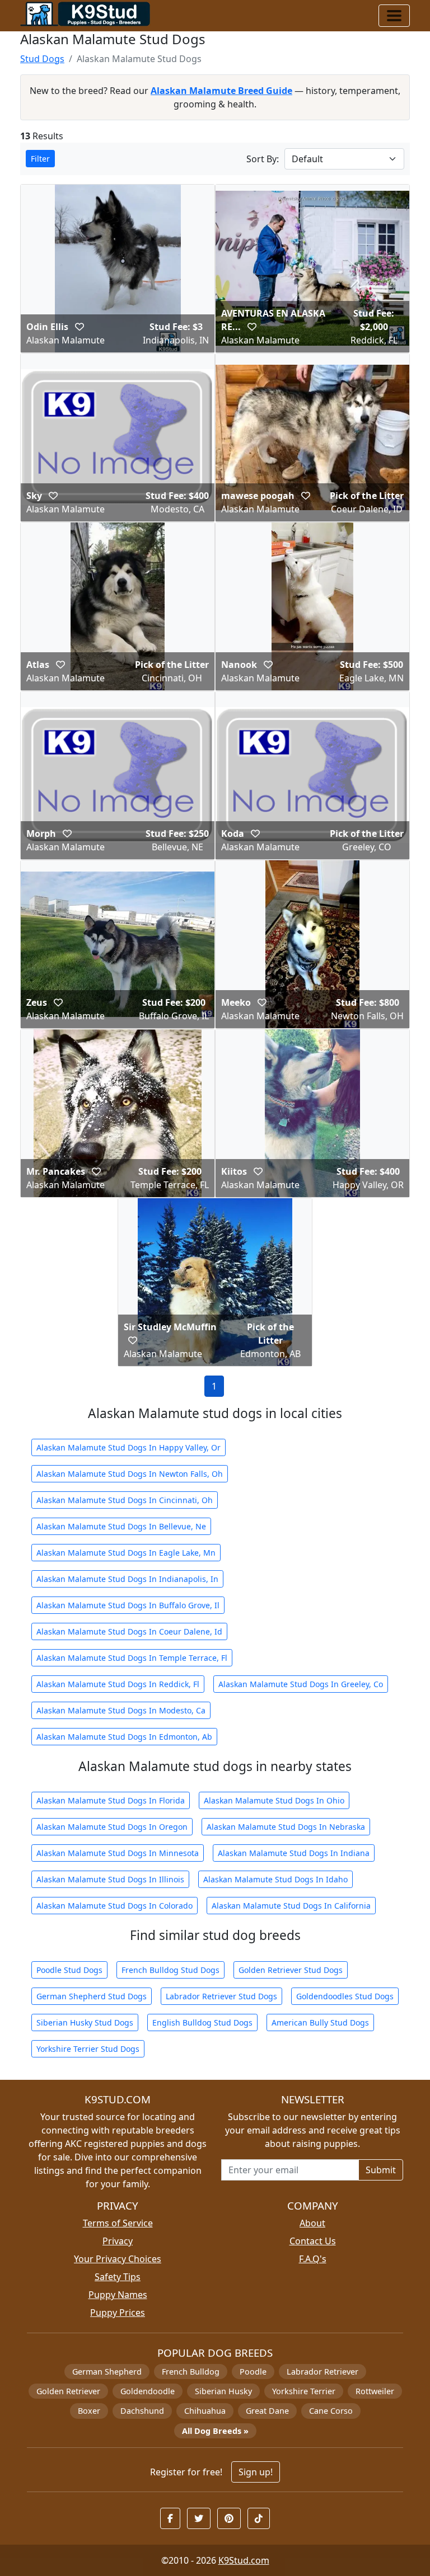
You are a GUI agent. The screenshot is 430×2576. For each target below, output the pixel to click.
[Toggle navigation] (394, 16)
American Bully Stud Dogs (320, 2022)
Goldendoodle (148, 2391)
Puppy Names (118, 2295)
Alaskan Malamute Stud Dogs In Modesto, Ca (121, 1710)
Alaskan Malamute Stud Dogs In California (291, 1906)
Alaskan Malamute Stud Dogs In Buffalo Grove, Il (128, 1605)
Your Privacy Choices (118, 2259)
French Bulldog (191, 2372)
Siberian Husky (223, 2391)
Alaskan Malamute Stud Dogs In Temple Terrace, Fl (132, 1658)
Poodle (253, 2372)
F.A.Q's (313, 2259)
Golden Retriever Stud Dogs (291, 1970)
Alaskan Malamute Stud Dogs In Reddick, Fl (118, 1684)
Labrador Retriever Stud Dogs (221, 1996)
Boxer (89, 2411)
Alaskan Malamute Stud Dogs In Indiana (294, 1853)
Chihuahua (205, 2411)
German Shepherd (107, 2372)
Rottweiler (375, 2391)
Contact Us (313, 2241)
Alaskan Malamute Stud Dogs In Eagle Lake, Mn (126, 1553)
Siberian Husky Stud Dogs (85, 2022)
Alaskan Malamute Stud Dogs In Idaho (275, 1879)
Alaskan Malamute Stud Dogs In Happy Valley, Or (128, 1447)
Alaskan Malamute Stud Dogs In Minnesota (118, 1853)
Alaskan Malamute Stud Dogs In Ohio (274, 1800)
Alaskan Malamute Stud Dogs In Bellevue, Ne (121, 1526)
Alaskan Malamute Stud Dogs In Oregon (112, 1827)
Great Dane (267, 2411)
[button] (80, 327)
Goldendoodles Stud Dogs (345, 1996)
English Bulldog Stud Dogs (202, 2022)
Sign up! (256, 2472)
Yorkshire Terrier (304, 2391)
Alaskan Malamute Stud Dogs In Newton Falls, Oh (130, 1474)
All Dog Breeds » (215, 2431)
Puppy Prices (118, 2313)
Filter (40, 159)
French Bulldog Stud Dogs (170, 1970)
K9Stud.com (244, 2560)
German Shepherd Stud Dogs (92, 1996)
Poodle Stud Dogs (69, 1970)
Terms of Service (118, 2223)
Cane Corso (331, 2411)
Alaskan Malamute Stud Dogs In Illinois (110, 1879)
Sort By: (263, 159)
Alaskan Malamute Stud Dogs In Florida (111, 1800)
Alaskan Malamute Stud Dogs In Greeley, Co (301, 1684)
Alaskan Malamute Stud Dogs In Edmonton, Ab (124, 1737)
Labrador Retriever (322, 2372)
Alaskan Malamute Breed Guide (221, 91)
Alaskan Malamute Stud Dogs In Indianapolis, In (127, 1579)
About (312, 2223)
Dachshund (142, 2411)
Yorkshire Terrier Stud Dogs (88, 2049)
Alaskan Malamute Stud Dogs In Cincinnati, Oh (125, 1500)
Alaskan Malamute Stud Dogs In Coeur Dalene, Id (129, 1631)
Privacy (118, 2241)
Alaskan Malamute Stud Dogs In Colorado (114, 1906)
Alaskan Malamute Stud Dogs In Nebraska (286, 1827)
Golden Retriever (68, 2391)
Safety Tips (118, 2277)
